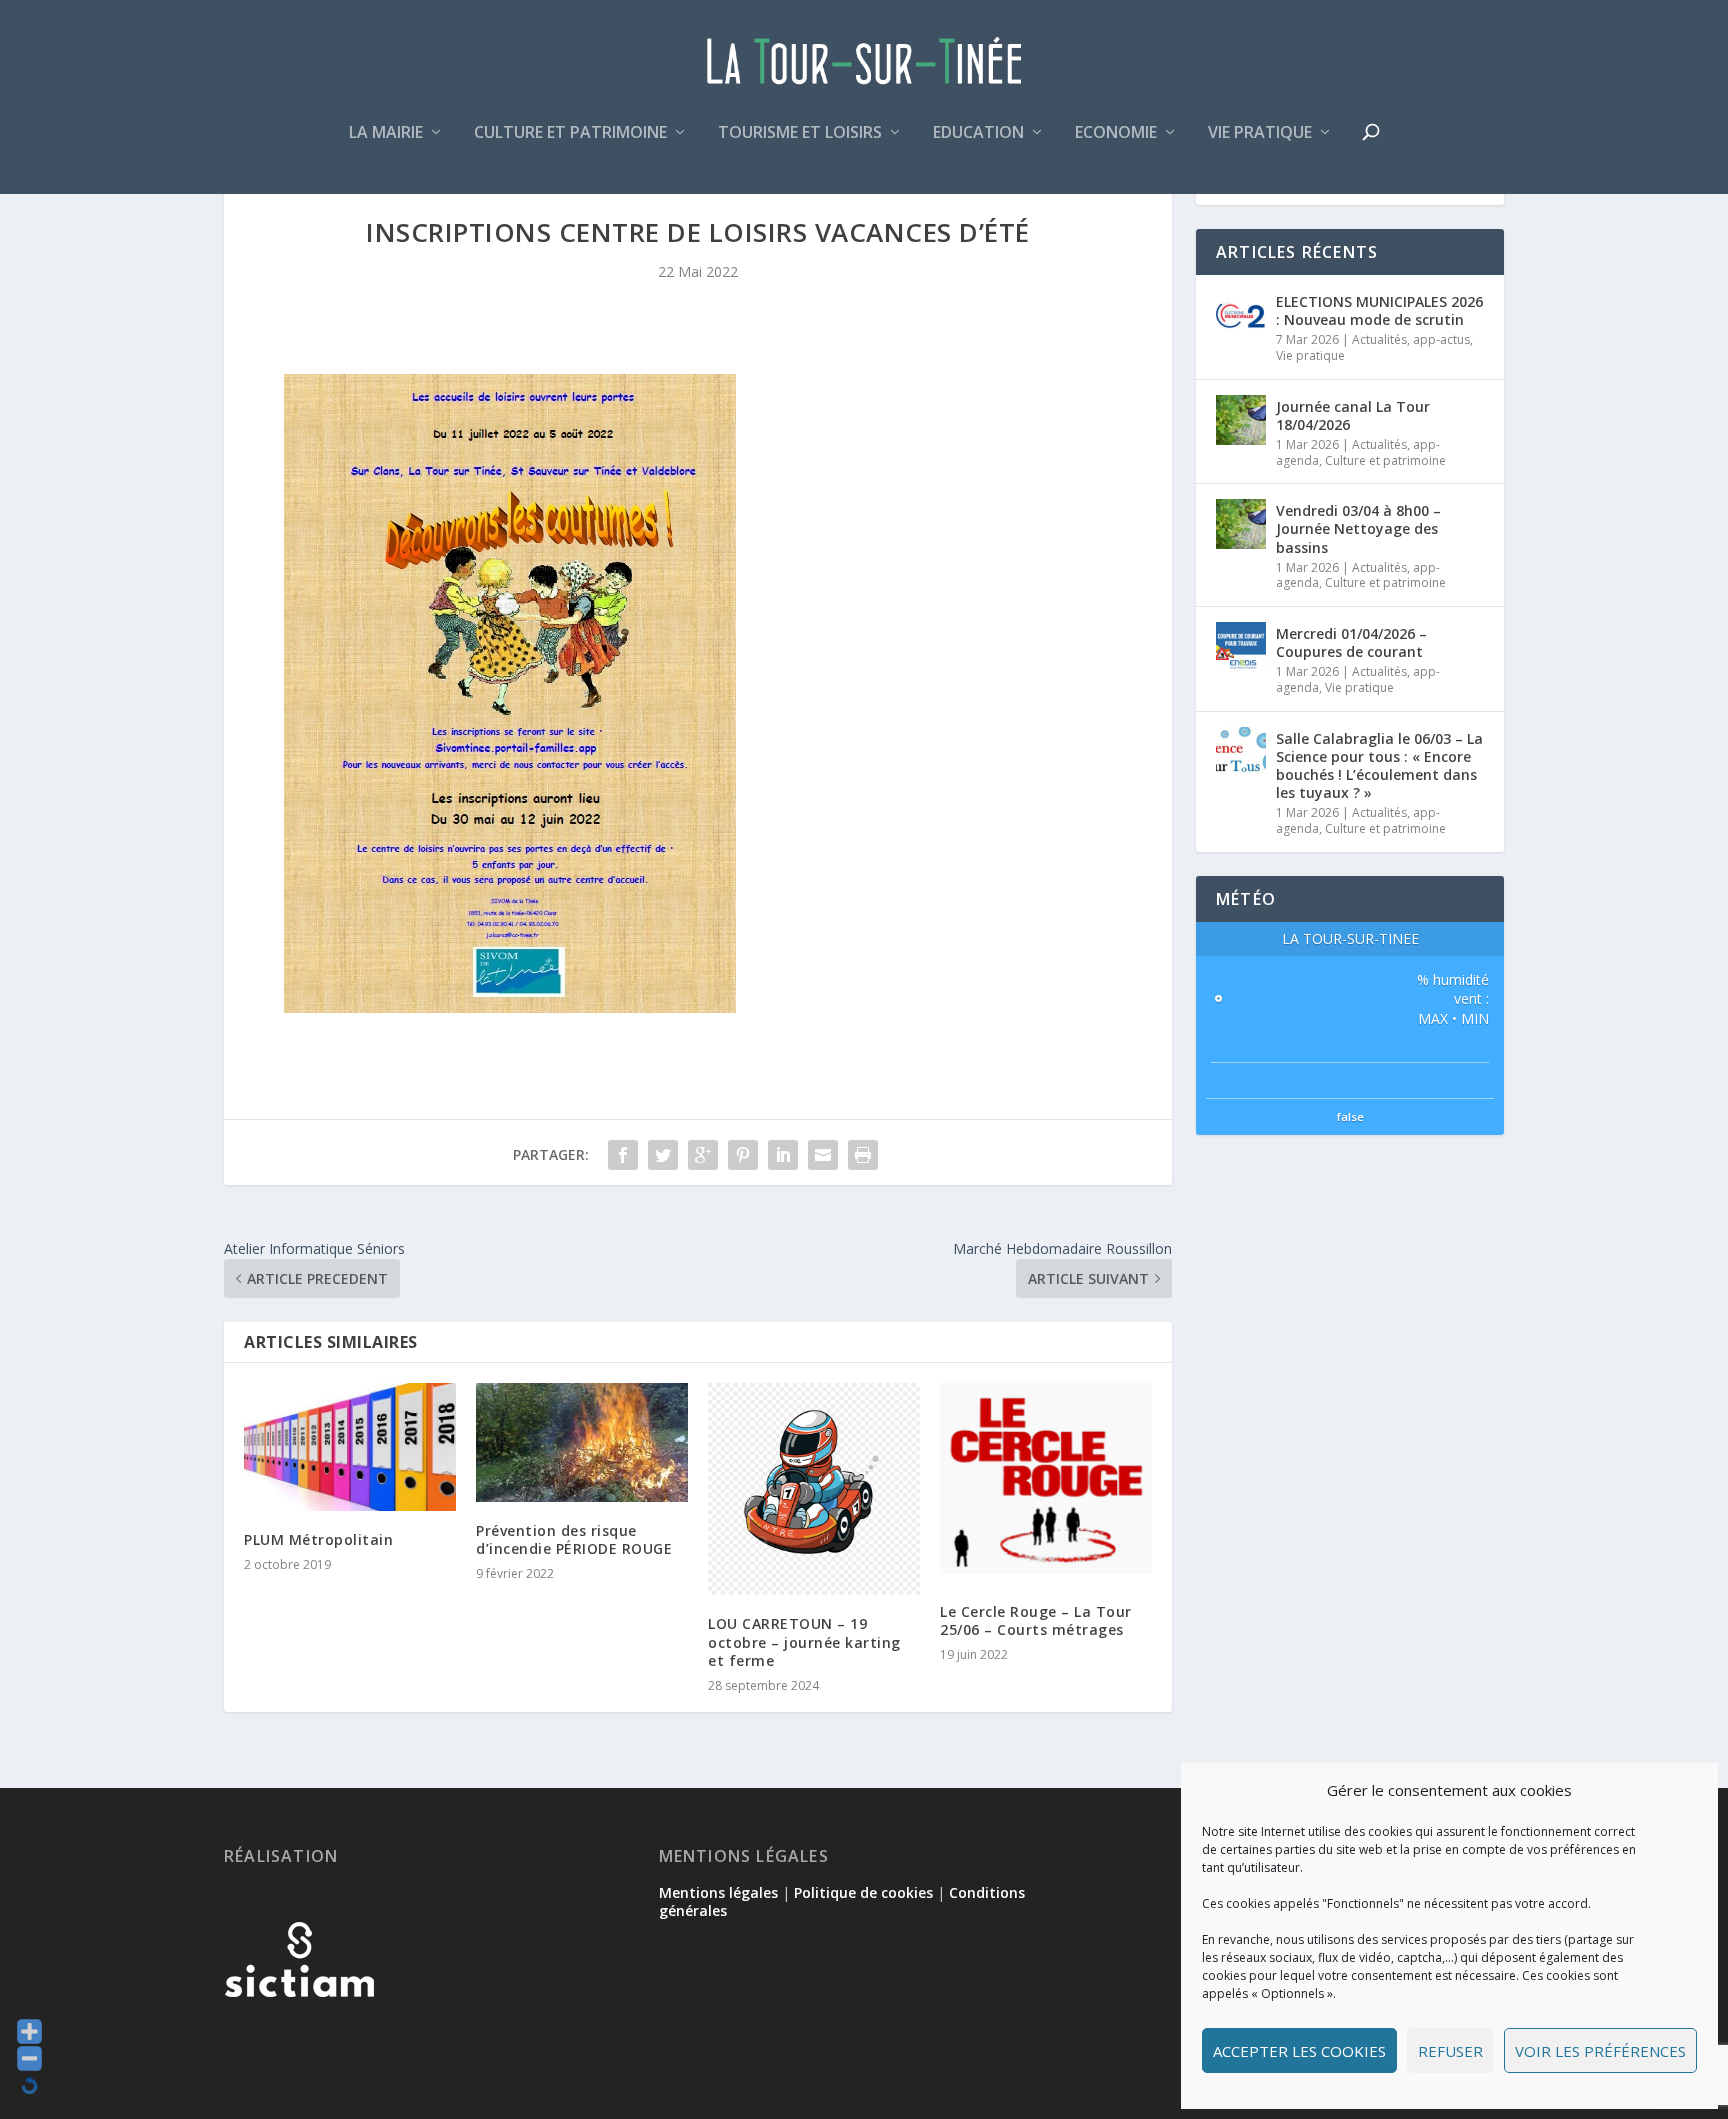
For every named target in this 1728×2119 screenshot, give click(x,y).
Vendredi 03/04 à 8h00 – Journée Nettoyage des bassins (1358, 528)
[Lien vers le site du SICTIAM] (299, 2029)
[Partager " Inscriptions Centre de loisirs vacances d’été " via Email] (823, 1155)
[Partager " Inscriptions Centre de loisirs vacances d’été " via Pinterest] (743, 1155)
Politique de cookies (863, 1892)
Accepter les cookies (1299, 2051)
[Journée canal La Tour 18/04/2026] (1241, 420)
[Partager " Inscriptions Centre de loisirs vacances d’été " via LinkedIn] (783, 1155)
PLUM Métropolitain (318, 1539)
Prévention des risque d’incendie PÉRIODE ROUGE (574, 1539)
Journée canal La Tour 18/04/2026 (1353, 415)
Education (978, 133)
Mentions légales (718, 1892)
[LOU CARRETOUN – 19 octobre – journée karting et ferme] (814, 1489)
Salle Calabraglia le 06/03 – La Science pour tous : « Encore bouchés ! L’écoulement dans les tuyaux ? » (1379, 766)
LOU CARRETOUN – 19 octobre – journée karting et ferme (804, 1641)
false (1350, 1116)
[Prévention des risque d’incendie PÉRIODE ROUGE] (582, 1442)
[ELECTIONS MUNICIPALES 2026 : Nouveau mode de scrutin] (1241, 315)
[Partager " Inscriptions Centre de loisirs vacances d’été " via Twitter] (663, 1155)
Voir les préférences (1600, 2051)
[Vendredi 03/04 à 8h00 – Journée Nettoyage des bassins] (1241, 524)
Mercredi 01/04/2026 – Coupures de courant (1351, 642)
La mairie (386, 133)
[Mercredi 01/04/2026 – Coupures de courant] (1241, 647)
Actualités (1379, 339)
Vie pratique (1260, 133)
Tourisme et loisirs (800, 133)
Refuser (1450, 2051)
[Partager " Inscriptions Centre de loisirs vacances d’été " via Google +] (703, 1155)
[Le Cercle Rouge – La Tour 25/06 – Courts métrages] (1046, 1482)
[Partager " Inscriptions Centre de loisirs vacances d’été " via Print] (863, 1155)
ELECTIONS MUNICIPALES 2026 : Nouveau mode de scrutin (1379, 310)
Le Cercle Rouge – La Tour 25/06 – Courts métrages (1036, 1620)
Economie (1116, 133)
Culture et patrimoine (570, 133)
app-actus (1441, 339)
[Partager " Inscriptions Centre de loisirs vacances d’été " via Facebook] (623, 1155)
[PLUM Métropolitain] (350, 1446)
